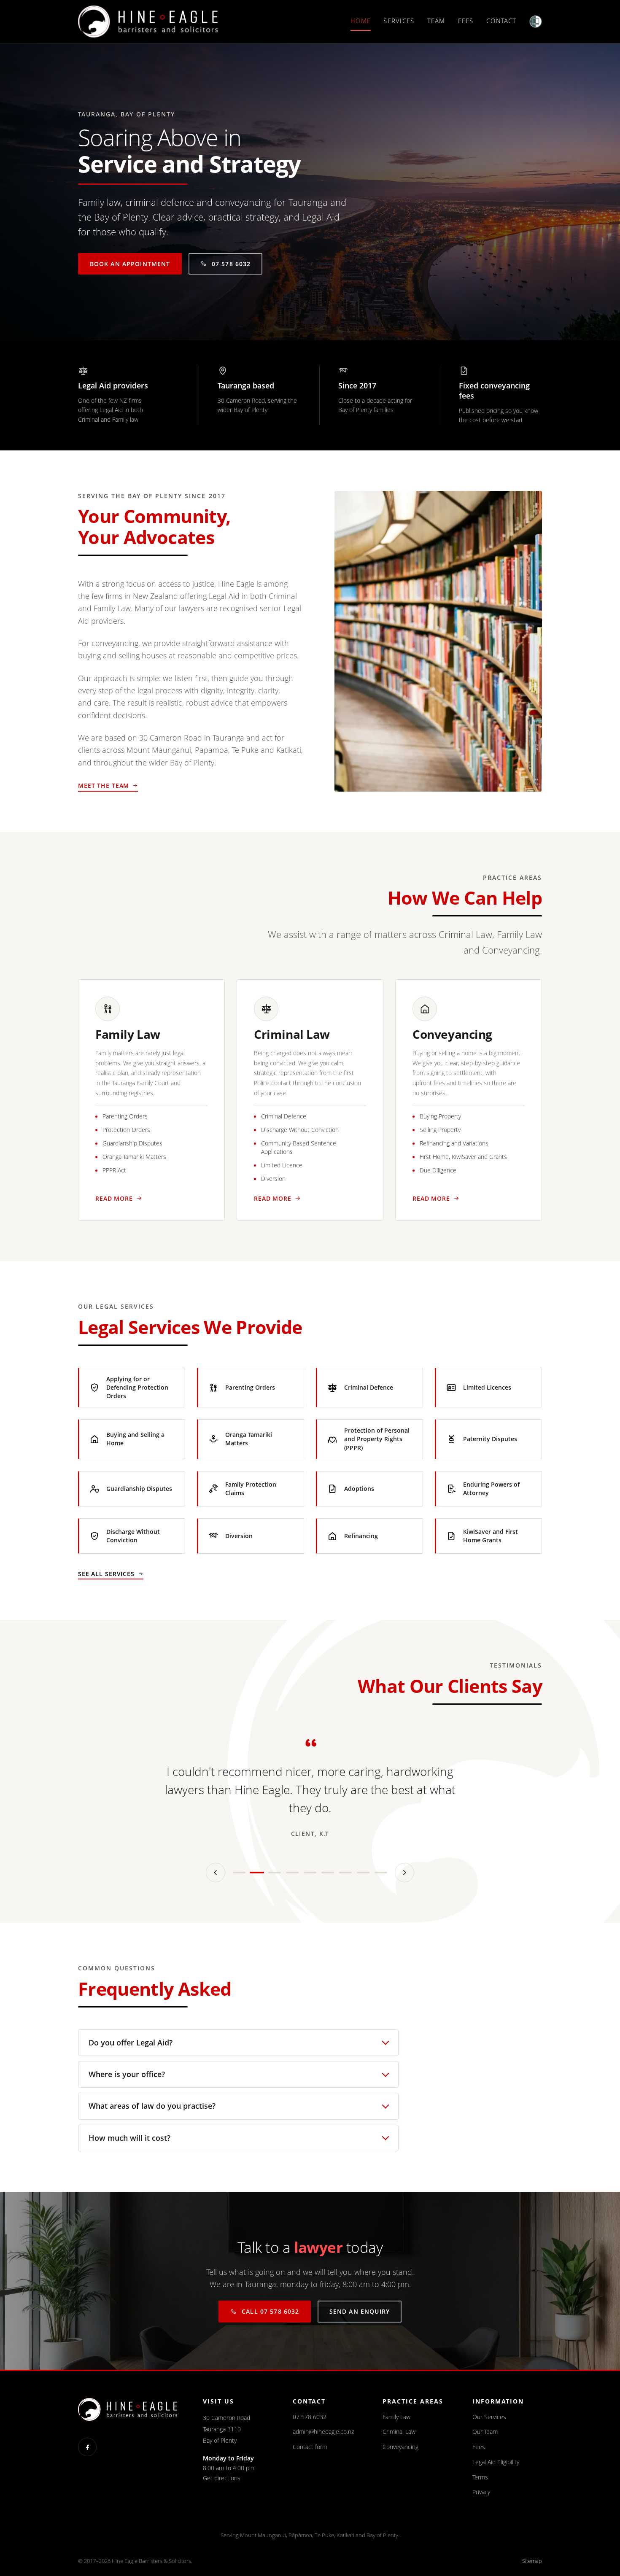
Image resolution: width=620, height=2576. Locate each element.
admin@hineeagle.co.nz (323, 2432)
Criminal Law (399, 2432)
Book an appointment (130, 264)
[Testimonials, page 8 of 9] (363, 1873)
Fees (466, 21)
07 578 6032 (231, 264)
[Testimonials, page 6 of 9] (328, 1873)
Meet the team (104, 785)
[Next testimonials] (404, 1873)
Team (436, 21)
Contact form (310, 2447)
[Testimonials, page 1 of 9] (239, 1873)
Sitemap (532, 2561)
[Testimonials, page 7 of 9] (345, 1873)
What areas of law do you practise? (152, 2106)
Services (399, 21)
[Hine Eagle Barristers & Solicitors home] (148, 22)
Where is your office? (127, 2074)
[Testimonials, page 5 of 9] (310, 1873)
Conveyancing (400, 2447)
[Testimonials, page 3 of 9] (275, 1873)
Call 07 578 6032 (270, 2311)
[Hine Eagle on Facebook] (87, 2447)
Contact (501, 21)
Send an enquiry (360, 2311)
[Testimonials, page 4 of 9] (292, 1873)
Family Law (396, 2417)
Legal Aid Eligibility (496, 2462)
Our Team (485, 2432)
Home (361, 21)
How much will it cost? (129, 2138)
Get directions (222, 2478)
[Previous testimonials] (216, 1873)
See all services (106, 1574)
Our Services (489, 2417)
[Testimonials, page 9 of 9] (381, 1873)
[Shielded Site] (536, 22)
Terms (480, 2477)
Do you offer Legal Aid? (131, 2042)
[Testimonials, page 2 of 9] (257, 1873)
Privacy (481, 2492)
